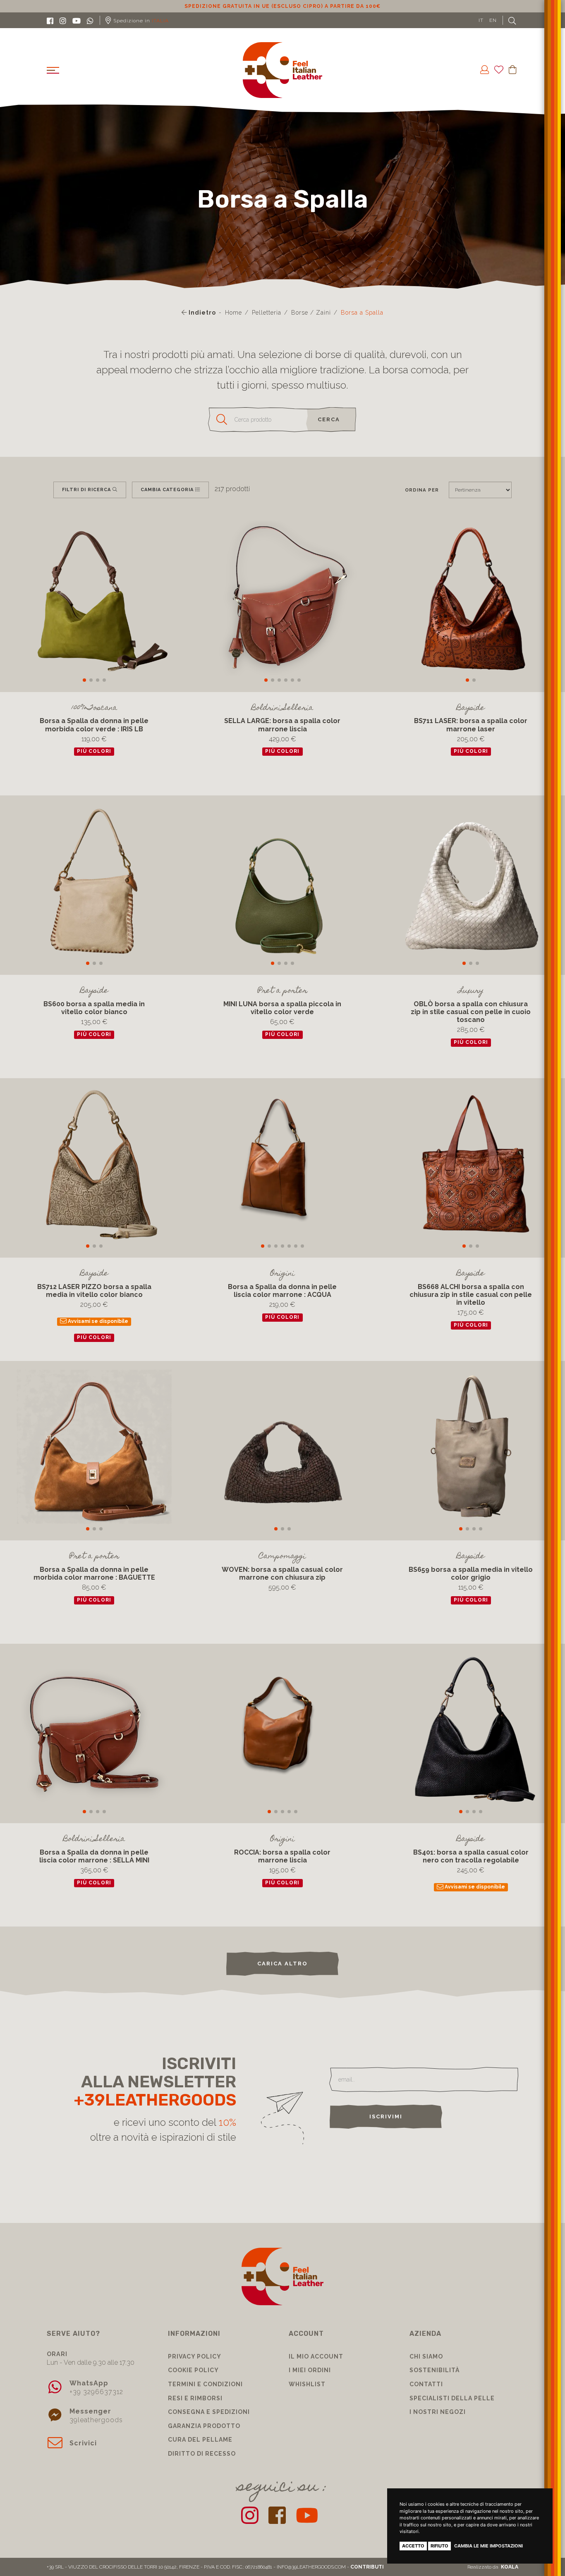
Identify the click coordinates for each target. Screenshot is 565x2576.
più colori (94, 752)
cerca (329, 419)
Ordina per (422, 490)
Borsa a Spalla (362, 313)
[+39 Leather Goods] (282, 70)
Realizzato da (493, 2567)
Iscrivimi (386, 2116)
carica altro (282, 1964)
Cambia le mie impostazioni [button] (488, 2546)
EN (493, 20)
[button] (84, 680)
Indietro (201, 313)
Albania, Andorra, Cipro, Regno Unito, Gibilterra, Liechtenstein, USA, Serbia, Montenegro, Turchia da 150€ (282, 6)
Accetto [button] (413, 2546)
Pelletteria (267, 313)
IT (481, 20)
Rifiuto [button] (439, 2546)
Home (233, 313)
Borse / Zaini (311, 313)
